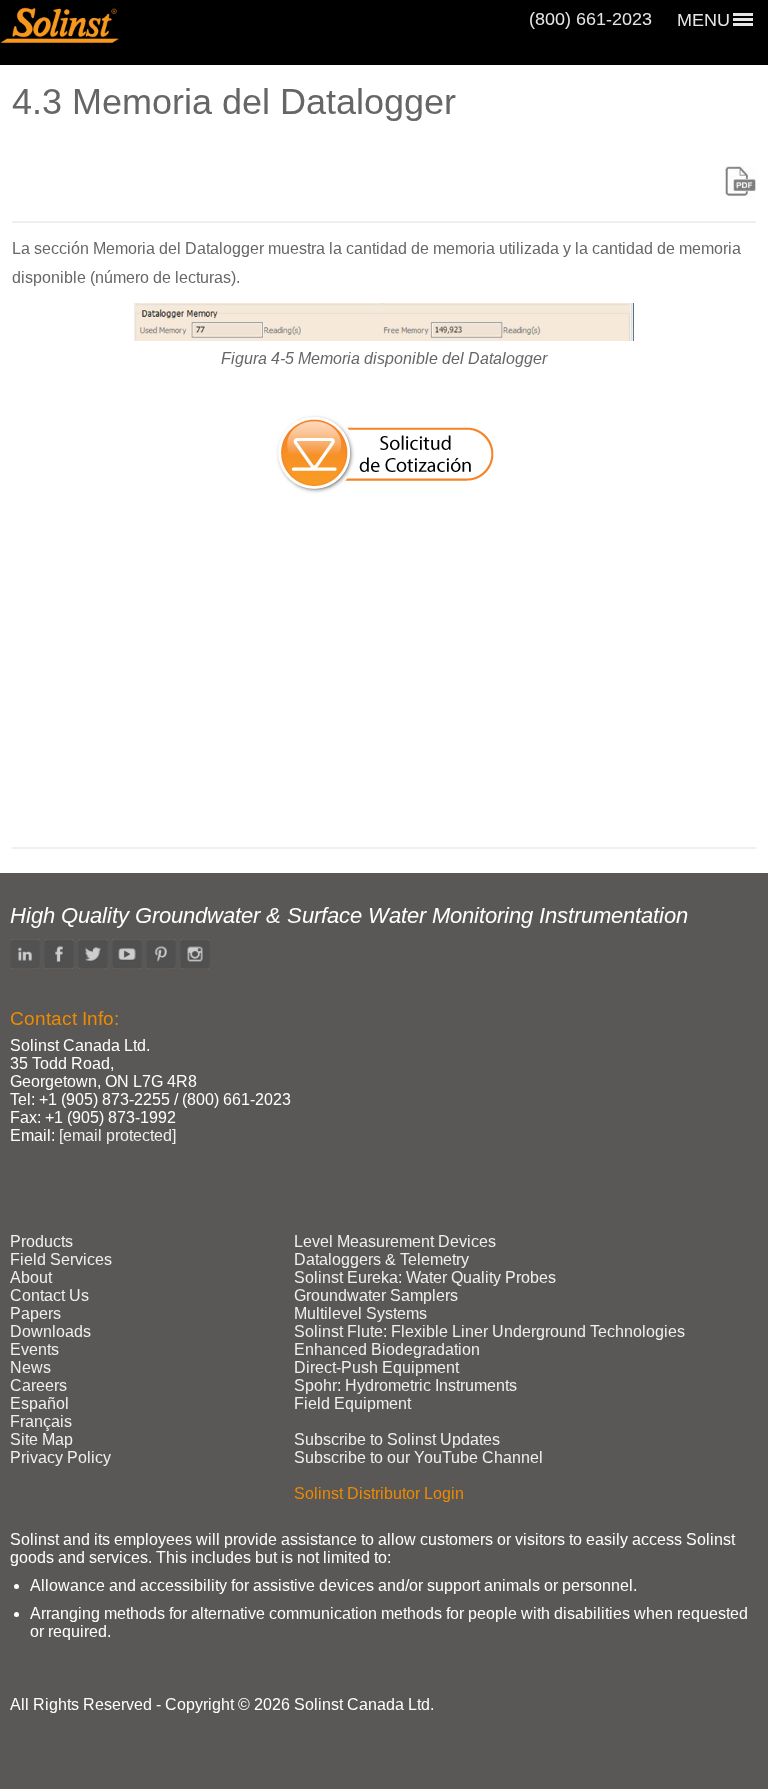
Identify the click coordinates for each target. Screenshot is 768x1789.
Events (34, 1349)
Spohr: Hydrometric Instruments (405, 1385)
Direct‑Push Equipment (376, 1367)
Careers (38, 1385)
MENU (703, 20)
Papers (35, 1313)
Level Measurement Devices (395, 1241)
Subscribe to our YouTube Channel (418, 1457)
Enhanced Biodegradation (387, 1349)
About (31, 1277)
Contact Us (49, 1295)
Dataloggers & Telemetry (381, 1259)
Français (41, 1421)
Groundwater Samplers (376, 1295)
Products (41, 1241)
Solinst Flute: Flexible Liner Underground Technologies (489, 1331)
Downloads (50, 1331)
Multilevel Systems (360, 1313)
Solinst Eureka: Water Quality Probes (425, 1277)
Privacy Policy (60, 1457)
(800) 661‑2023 (590, 19)
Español (39, 1403)
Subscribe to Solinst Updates (397, 1439)
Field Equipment (352, 1403)
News (30, 1367)
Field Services (61, 1259)
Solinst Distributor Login (379, 1493)
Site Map (41, 1439)
